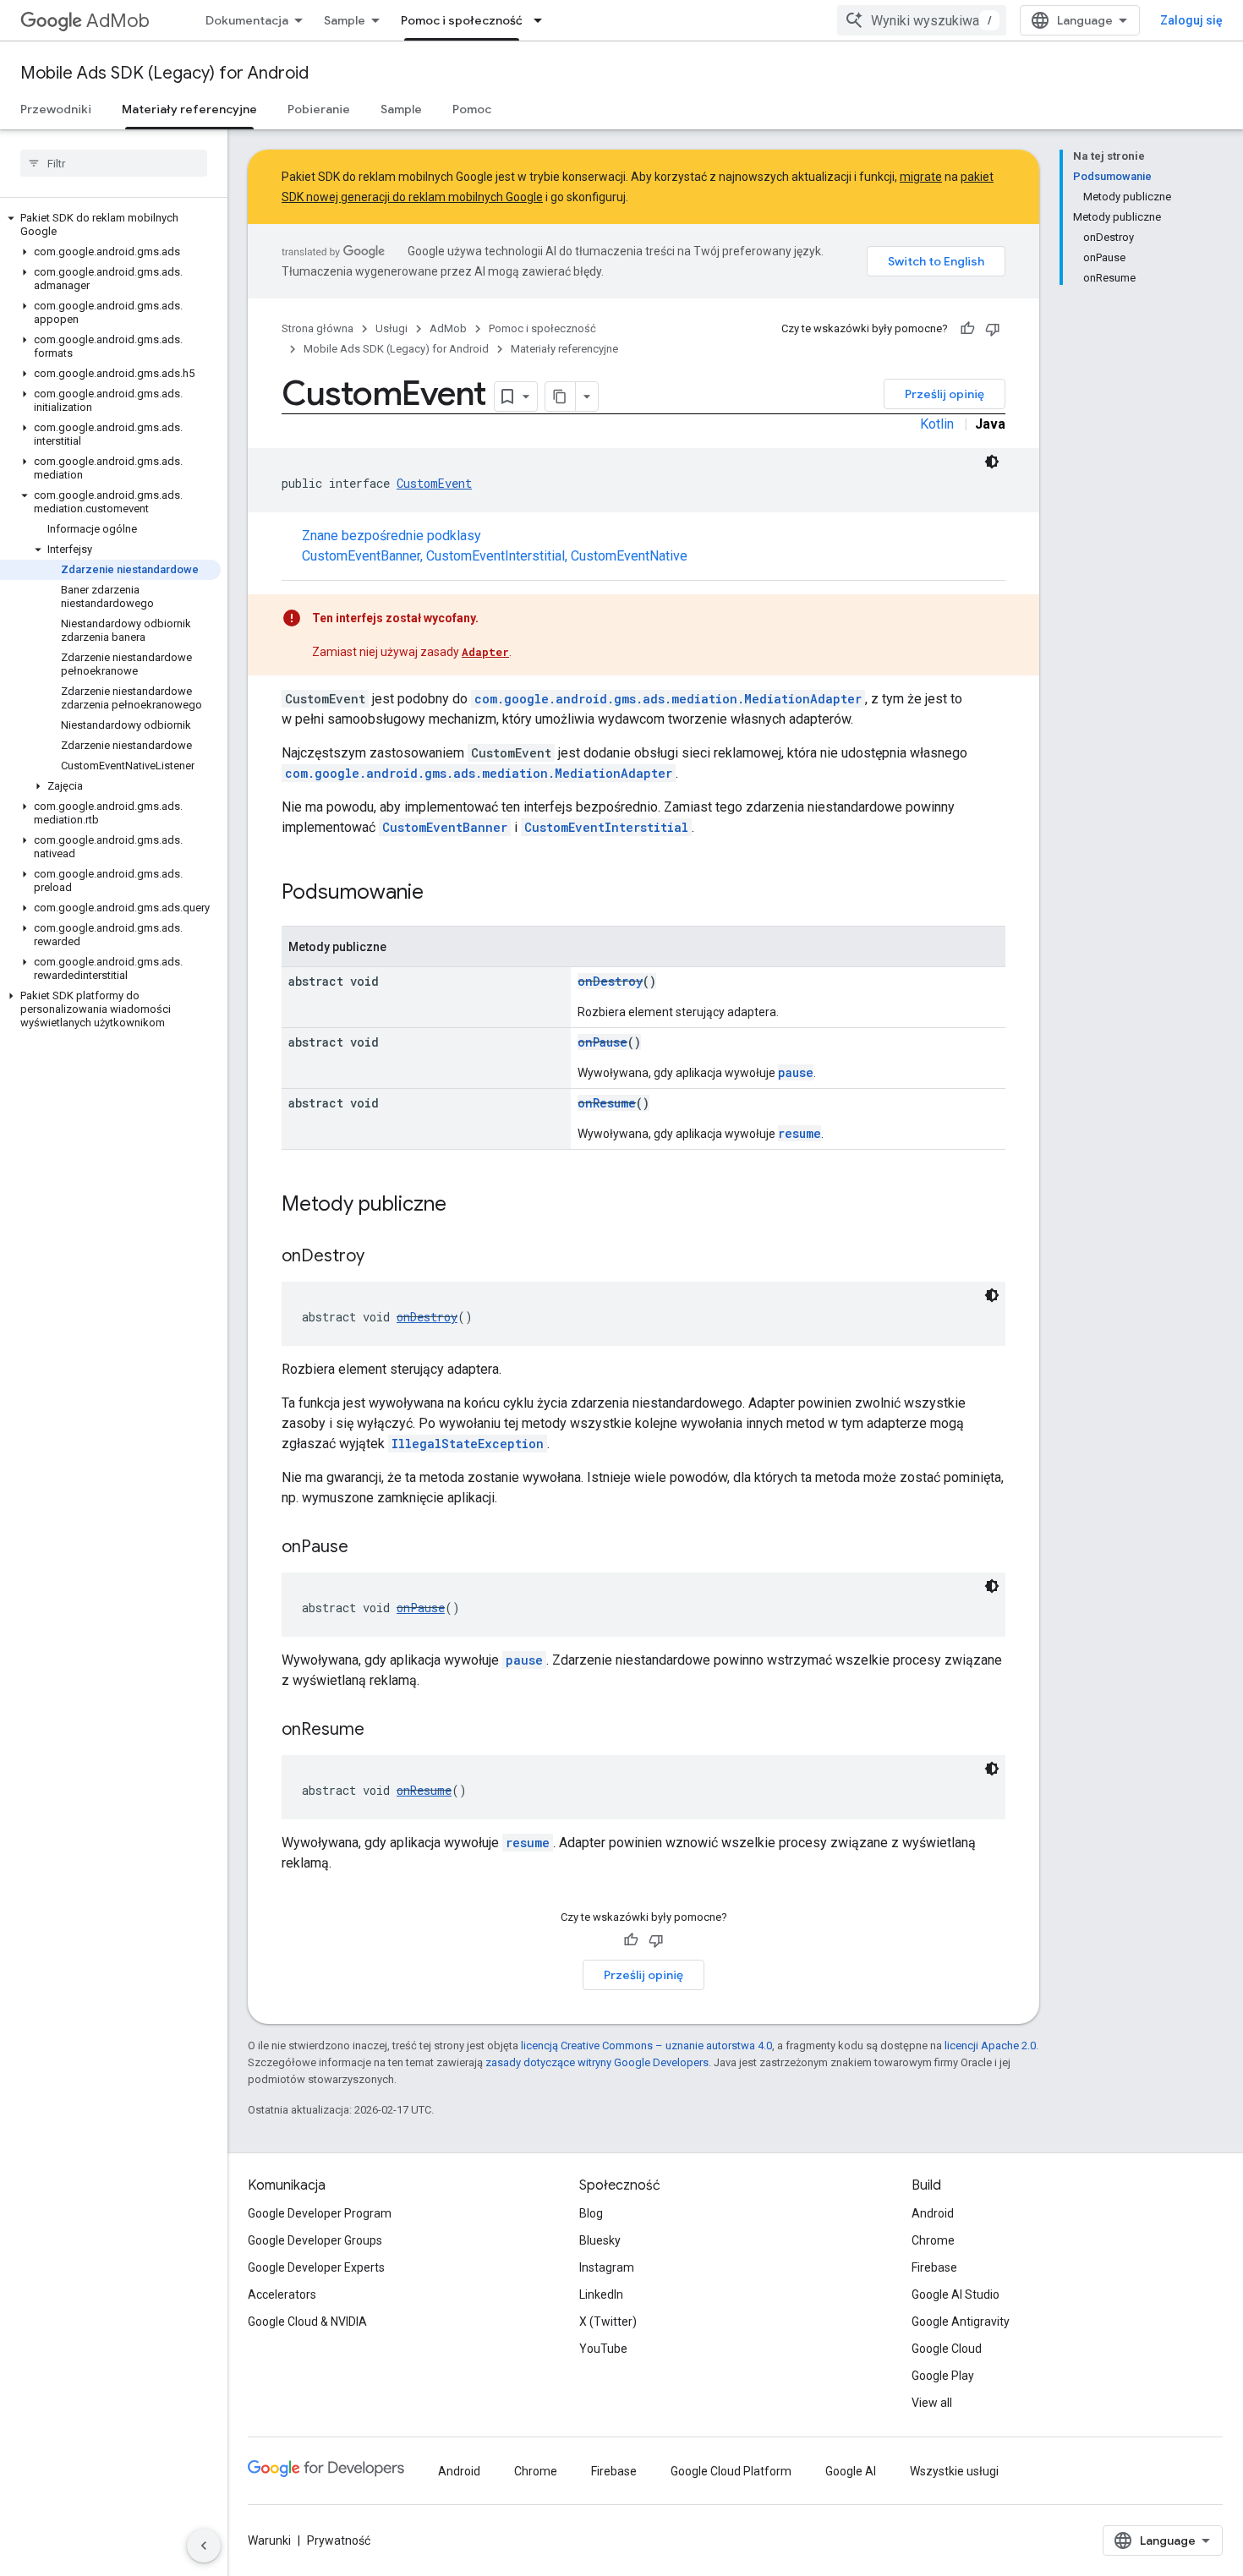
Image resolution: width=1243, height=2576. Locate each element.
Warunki (269, 2540)
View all (932, 2403)
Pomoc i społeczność (462, 20)
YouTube (603, 2349)
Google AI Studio (956, 2294)
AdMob (118, 21)
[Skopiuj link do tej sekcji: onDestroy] (381, 1257)
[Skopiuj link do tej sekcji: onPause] (365, 1548)
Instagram (607, 2267)
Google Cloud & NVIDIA (307, 2322)
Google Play (943, 2376)
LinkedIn (601, 2294)
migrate (921, 177)
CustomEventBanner (361, 556)
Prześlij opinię (945, 394)
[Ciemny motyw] (992, 462)
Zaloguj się (1191, 20)
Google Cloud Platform (731, 2471)
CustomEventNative (629, 556)
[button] (110, 225)
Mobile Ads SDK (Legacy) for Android (164, 73)
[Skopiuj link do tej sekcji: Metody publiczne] (463, 1206)
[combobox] (922, 20)
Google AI (851, 2471)
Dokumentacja (247, 20)
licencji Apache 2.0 (990, 2045)
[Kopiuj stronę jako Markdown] (561, 397)
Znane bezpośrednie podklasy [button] (495, 546)
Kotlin (937, 424)
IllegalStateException (468, 1444)
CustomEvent (434, 483)
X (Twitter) (608, 2322)
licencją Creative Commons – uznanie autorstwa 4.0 (646, 2045)
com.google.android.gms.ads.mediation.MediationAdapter (668, 699)
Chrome (933, 2240)
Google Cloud (947, 2349)
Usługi (392, 328)
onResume (607, 1103)
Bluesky (600, 2240)
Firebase (934, 2267)
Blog (591, 2213)
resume (799, 1133)
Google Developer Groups (315, 2240)
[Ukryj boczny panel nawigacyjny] (204, 2546)
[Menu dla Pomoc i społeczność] (543, 20)
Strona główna (318, 328)
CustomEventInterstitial (496, 556)
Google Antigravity (961, 2322)
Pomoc (472, 109)
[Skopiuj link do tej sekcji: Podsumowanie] (441, 894)
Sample (345, 20)
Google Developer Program (320, 2213)
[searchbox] (114, 163)
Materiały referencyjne (189, 109)
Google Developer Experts (316, 2267)
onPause (602, 1042)
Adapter (485, 652)
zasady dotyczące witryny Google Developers (597, 2062)
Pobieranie (319, 109)
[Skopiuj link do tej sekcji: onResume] (381, 1731)
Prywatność (339, 2540)
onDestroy (610, 981)
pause (796, 1072)
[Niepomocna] (993, 329)
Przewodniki (56, 109)
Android (933, 2213)
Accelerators (282, 2294)
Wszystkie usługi (954, 2471)
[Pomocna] (967, 329)
